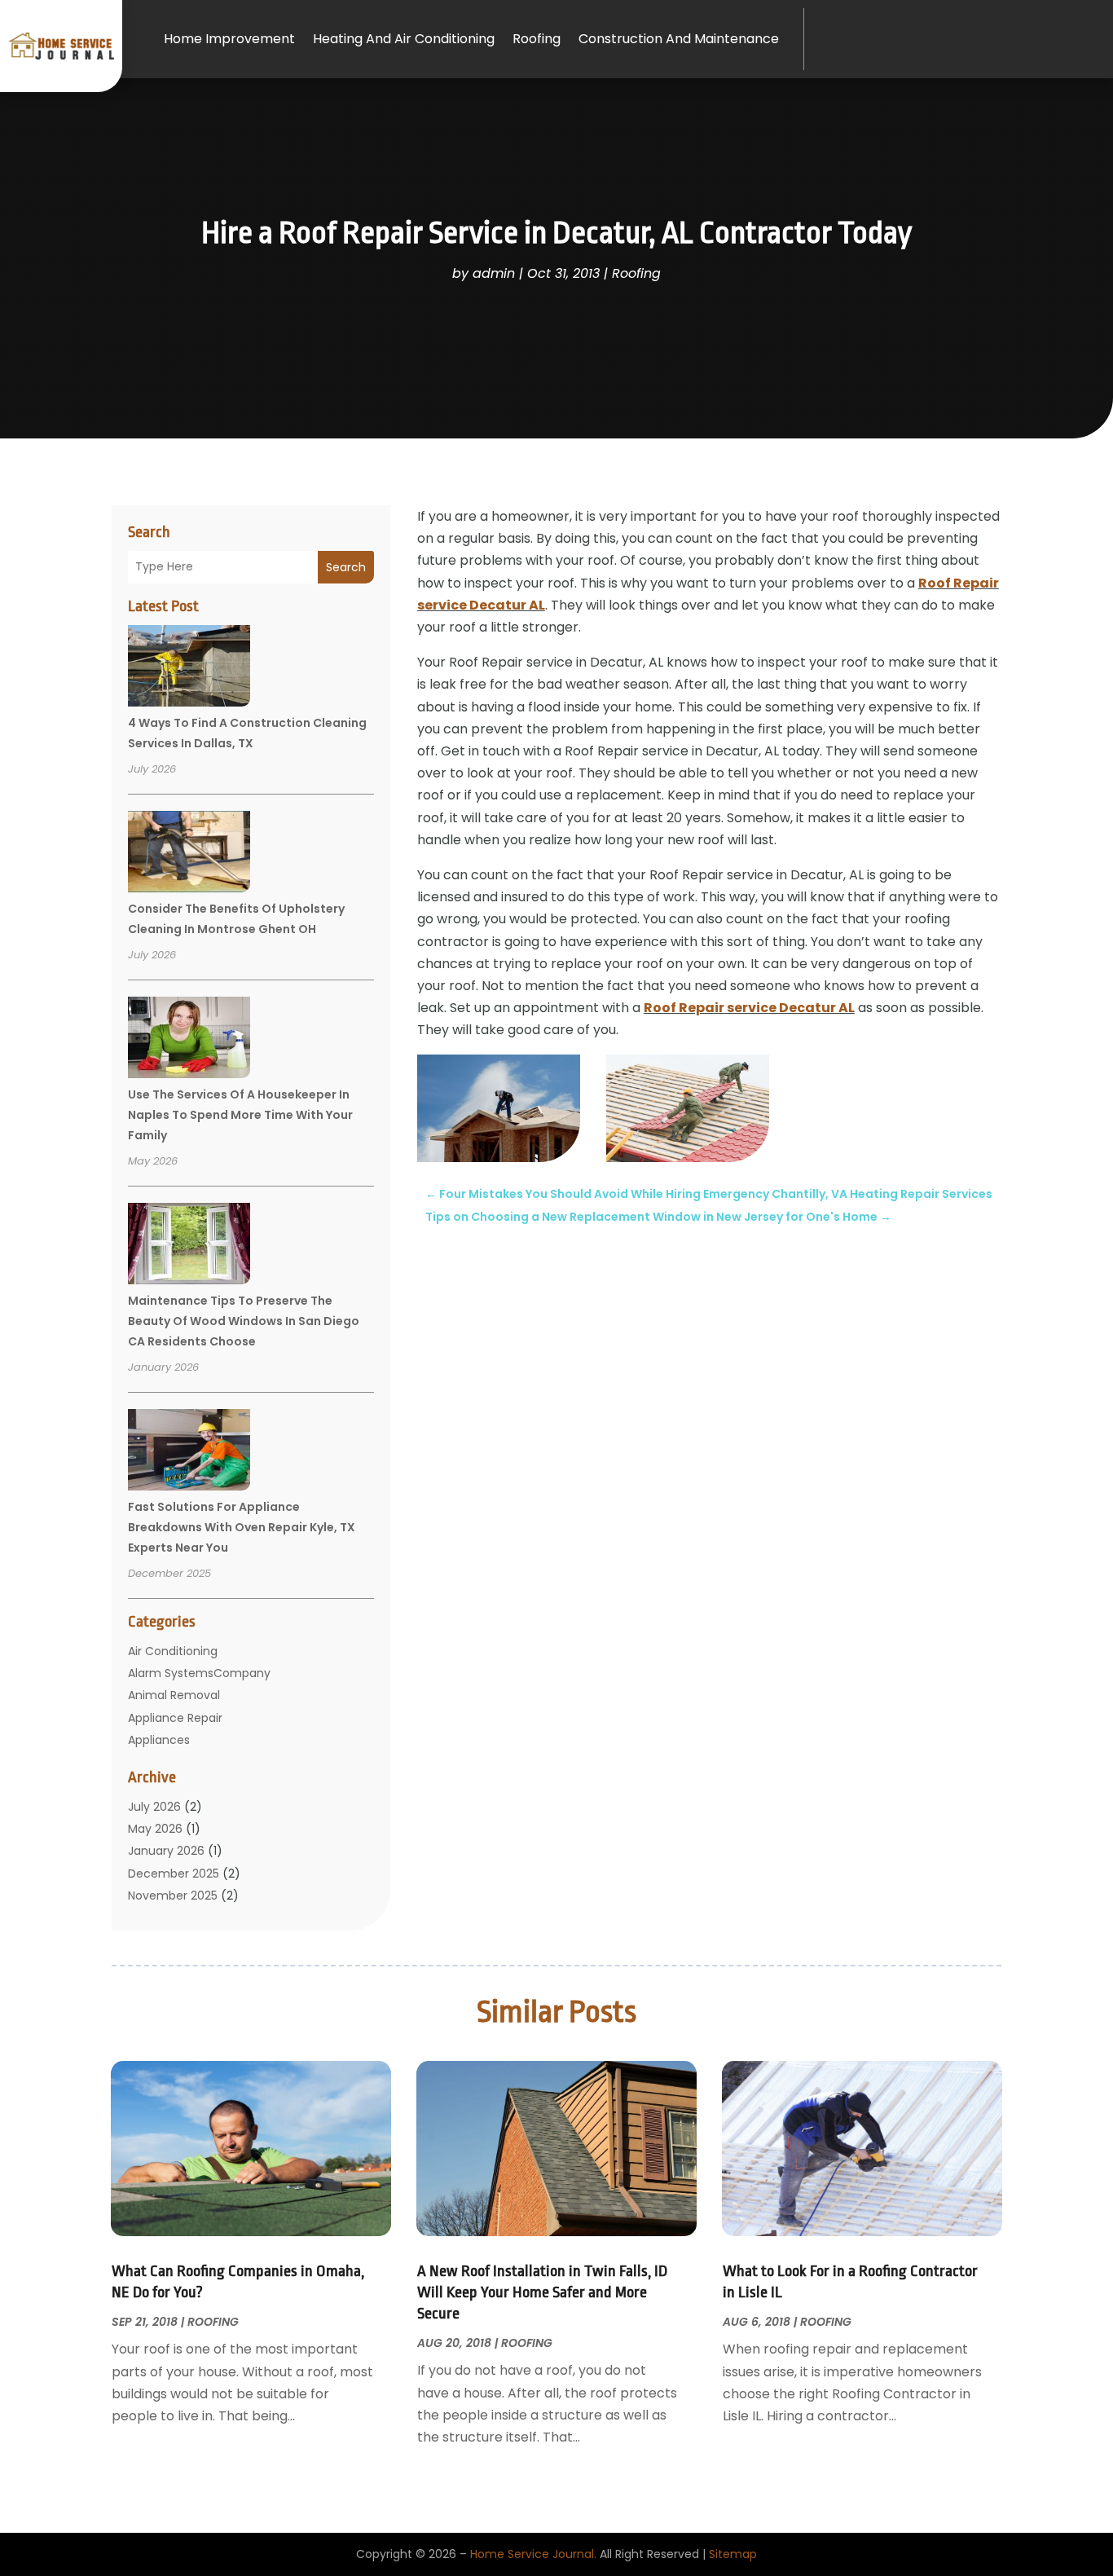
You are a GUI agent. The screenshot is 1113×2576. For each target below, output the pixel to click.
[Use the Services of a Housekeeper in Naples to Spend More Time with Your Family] (189, 1040)
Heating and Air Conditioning (404, 39)
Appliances (159, 1740)
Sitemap (733, 2554)
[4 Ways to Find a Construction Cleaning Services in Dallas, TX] (189, 668)
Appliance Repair (175, 1718)
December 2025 (174, 1874)
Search (346, 567)
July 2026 (154, 1807)
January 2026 (166, 1851)
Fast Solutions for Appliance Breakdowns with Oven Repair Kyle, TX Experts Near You (242, 1527)
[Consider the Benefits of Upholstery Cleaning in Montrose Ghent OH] (189, 854)
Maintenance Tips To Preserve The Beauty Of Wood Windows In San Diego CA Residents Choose (244, 1321)
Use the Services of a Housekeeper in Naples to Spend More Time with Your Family (240, 1115)
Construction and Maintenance (679, 39)
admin (494, 273)
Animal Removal (174, 1695)
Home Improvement (229, 39)
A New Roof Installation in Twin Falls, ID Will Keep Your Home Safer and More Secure (542, 2292)
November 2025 (173, 1896)
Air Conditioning (173, 1651)
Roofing (537, 39)
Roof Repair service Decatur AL (749, 1008)
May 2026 (155, 1829)
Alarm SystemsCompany (199, 1673)
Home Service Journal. (533, 2554)
